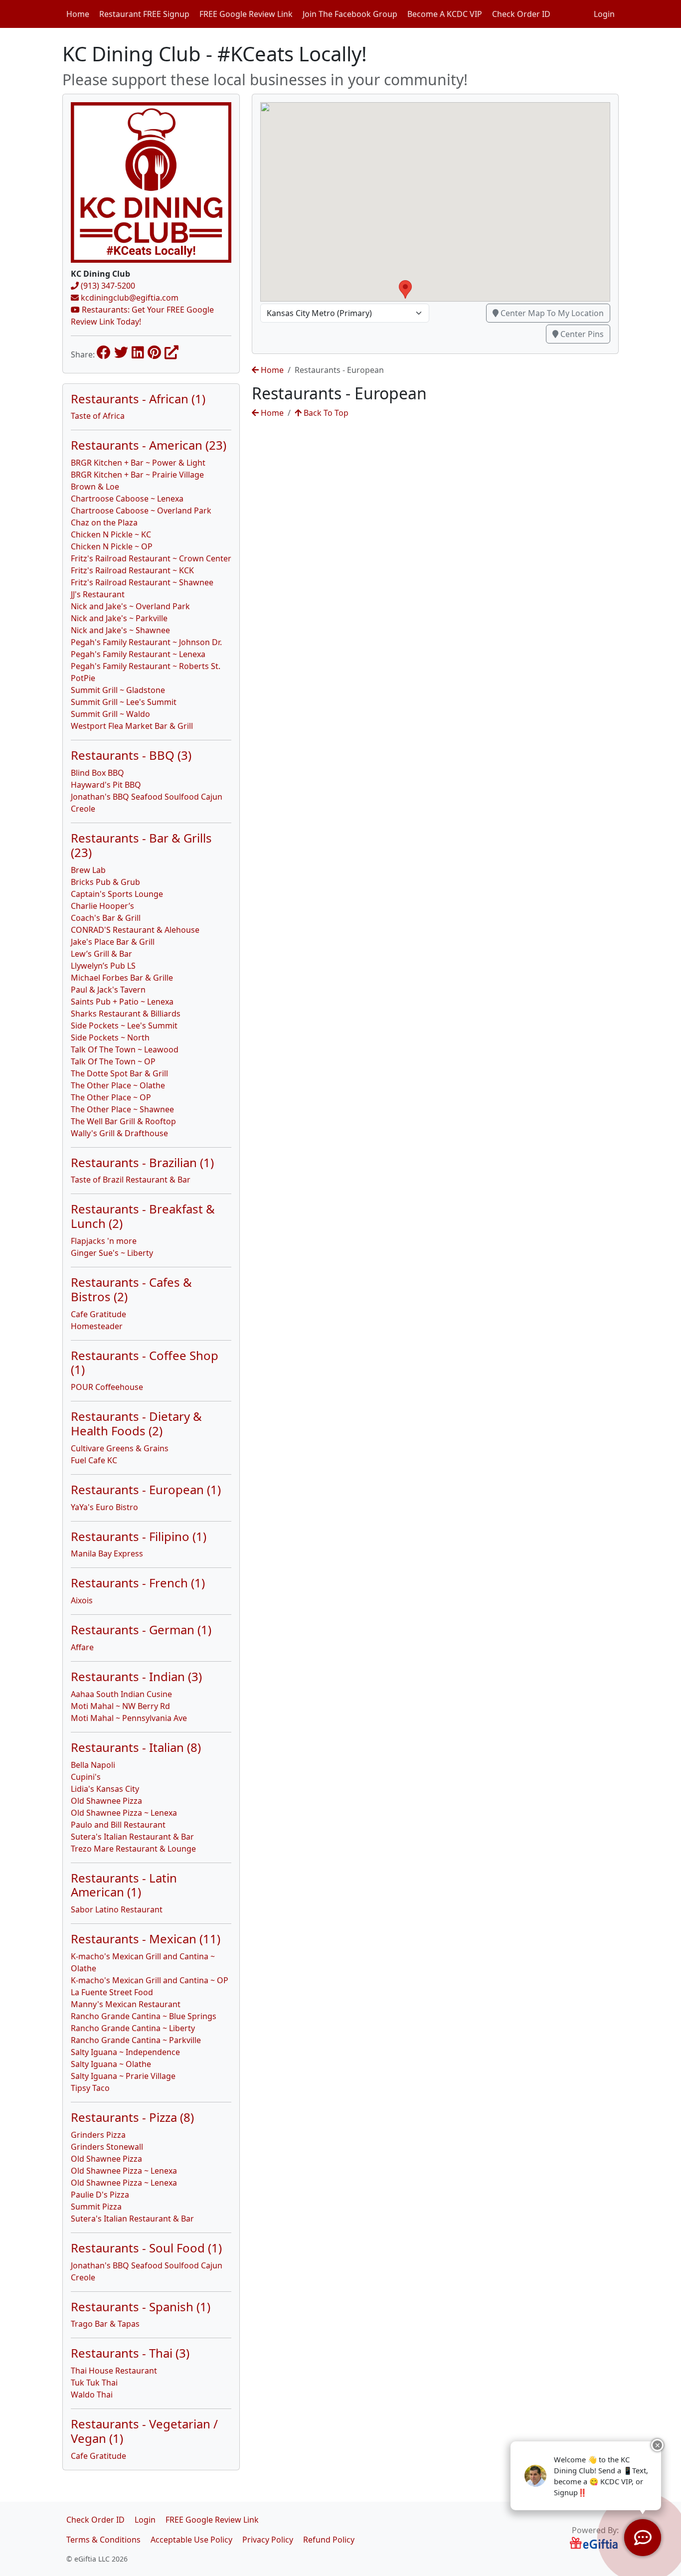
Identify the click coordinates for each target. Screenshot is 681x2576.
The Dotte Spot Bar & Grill (119, 1073)
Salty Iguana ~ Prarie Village (123, 2076)
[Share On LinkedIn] (138, 352)
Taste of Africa (98, 416)
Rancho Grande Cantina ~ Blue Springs (144, 2016)
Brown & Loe (95, 487)
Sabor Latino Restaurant (117, 1909)
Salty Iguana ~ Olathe (111, 2064)
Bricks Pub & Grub (105, 882)
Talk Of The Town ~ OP (113, 1061)
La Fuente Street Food (112, 1992)
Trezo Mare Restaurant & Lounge (133, 1849)
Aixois (82, 1600)
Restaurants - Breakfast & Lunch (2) (143, 1216)
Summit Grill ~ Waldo (110, 714)
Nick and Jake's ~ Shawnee (120, 630)
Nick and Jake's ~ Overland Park (130, 606)
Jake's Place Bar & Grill (113, 942)
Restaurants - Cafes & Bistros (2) (131, 1289)
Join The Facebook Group (350, 14)
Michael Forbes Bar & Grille (122, 978)
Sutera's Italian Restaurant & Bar (132, 1837)
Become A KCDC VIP (445, 14)
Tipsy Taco (90, 2088)
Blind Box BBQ (97, 773)
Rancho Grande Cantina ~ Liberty (133, 2028)
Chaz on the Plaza (104, 522)
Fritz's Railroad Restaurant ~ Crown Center (151, 558)
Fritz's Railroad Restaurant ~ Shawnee (142, 582)
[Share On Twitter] (121, 352)
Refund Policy (329, 2540)
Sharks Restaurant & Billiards (126, 1014)
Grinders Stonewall (107, 2147)
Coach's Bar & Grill (106, 918)
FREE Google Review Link (246, 14)
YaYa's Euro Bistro (104, 1507)
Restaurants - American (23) (149, 445)
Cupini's (86, 1777)
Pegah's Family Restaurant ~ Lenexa (138, 654)
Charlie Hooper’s (102, 906)
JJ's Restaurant (98, 594)
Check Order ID (521, 14)
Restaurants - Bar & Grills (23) (141, 845)
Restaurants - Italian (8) (136, 1747)
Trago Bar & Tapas (105, 2324)
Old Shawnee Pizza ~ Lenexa (124, 1813)
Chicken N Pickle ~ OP (112, 546)
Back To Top (325, 413)
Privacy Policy (268, 2540)
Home (78, 14)
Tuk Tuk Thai (94, 2383)
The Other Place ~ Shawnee (122, 1109)
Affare (82, 1647)
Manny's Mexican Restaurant (126, 2004)
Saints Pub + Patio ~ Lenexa (122, 1002)
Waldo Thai (92, 2395)
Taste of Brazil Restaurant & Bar (131, 1180)
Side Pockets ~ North (110, 1037)
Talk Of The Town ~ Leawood (125, 1049)
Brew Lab (88, 870)
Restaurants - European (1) (146, 1489)
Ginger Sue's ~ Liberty (112, 1253)
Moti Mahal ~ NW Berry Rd (120, 1706)
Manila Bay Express (107, 1553)
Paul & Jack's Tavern (108, 990)
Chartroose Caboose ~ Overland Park (141, 511)
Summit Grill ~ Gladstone (118, 690)
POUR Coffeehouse (107, 1387)
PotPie (83, 678)
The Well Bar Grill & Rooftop (123, 1121)
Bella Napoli (93, 1765)
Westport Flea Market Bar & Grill (132, 726)
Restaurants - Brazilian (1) (142, 1162)
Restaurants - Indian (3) (136, 1676)
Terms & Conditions (103, 2540)
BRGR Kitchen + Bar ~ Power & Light (138, 463)
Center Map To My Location (551, 313)
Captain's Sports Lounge (117, 894)
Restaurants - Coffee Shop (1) (145, 1363)
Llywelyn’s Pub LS (103, 966)
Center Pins (581, 334)
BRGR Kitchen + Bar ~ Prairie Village (137, 475)
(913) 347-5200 (107, 286)
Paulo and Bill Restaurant (118, 1825)
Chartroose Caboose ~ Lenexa (127, 499)
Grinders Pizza (98, 2135)
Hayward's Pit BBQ (106, 785)
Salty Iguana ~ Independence (125, 2052)
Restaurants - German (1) (141, 1630)
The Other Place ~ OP (111, 1097)
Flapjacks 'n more (104, 1241)
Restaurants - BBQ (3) (131, 755)
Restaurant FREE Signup (144, 14)
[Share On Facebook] (104, 352)
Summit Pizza (96, 2207)
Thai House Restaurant (114, 2371)
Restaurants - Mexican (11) (146, 1939)
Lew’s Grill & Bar (101, 954)
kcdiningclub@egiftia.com (129, 298)
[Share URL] (171, 352)
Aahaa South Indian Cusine (121, 1694)
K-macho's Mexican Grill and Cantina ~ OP (150, 1980)
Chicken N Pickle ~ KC (111, 534)
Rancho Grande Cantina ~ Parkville (136, 2040)
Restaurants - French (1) (138, 1583)
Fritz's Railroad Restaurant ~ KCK (132, 570)
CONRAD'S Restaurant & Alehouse (135, 930)
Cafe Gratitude (98, 1314)
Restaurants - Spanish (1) (141, 2307)
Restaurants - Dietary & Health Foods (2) (136, 1423)
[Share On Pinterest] (154, 352)
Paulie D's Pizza (100, 2195)
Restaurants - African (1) (138, 399)
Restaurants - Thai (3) (130, 2353)
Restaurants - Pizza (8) (132, 2117)
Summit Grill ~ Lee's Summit (124, 702)
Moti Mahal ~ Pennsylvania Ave (129, 1718)
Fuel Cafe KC (94, 1460)
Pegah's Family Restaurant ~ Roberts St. (146, 666)
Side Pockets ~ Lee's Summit (124, 1026)
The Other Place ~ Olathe (118, 1085)
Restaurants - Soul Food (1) (146, 2248)
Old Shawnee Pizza (106, 1801)
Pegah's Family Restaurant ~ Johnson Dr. (146, 642)
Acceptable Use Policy (191, 2540)
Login (604, 14)
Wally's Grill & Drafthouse (119, 1133)
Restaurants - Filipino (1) (139, 1536)
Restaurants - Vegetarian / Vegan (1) (144, 2431)
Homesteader (97, 1326)
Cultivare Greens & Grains (120, 1448)
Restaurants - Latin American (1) (124, 1885)
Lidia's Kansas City (105, 1789)
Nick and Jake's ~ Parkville (119, 618)
